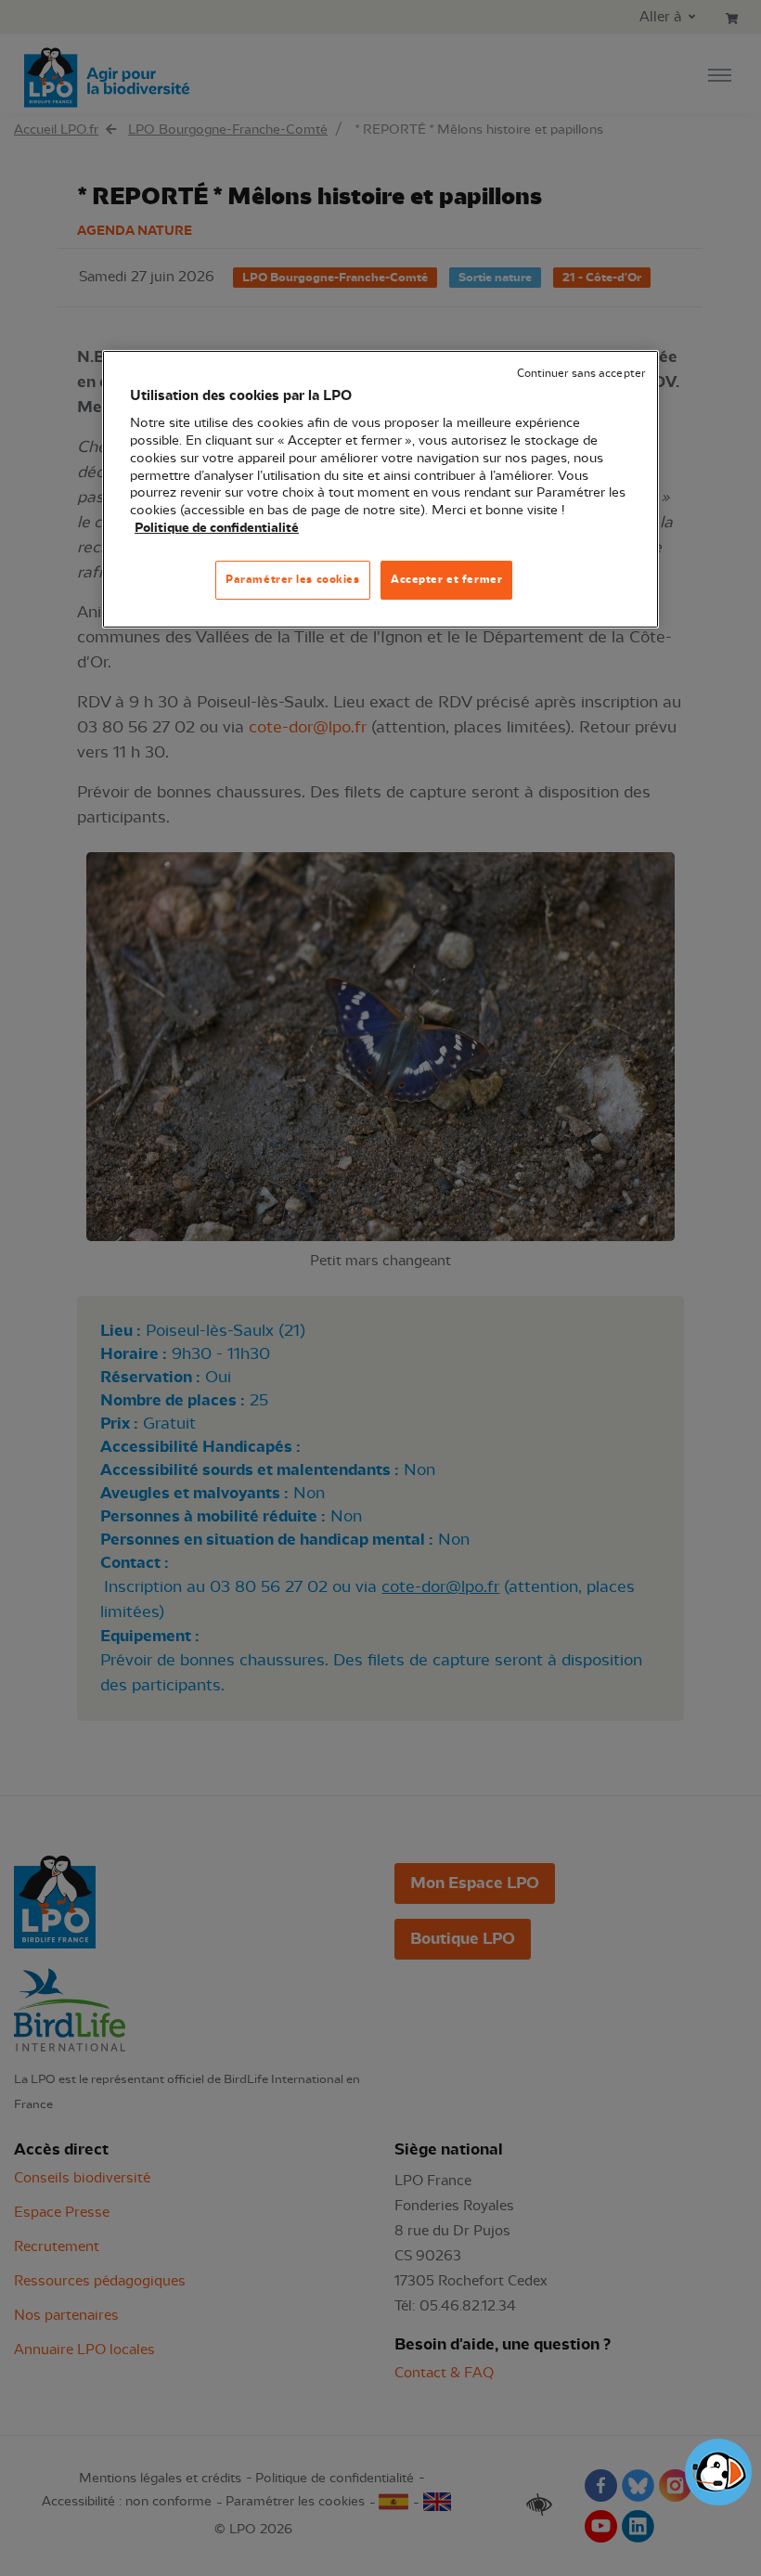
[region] (380, 489)
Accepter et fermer (446, 579)
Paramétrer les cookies (293, 579)
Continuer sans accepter (581, 374)
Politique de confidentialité (217, 528)
